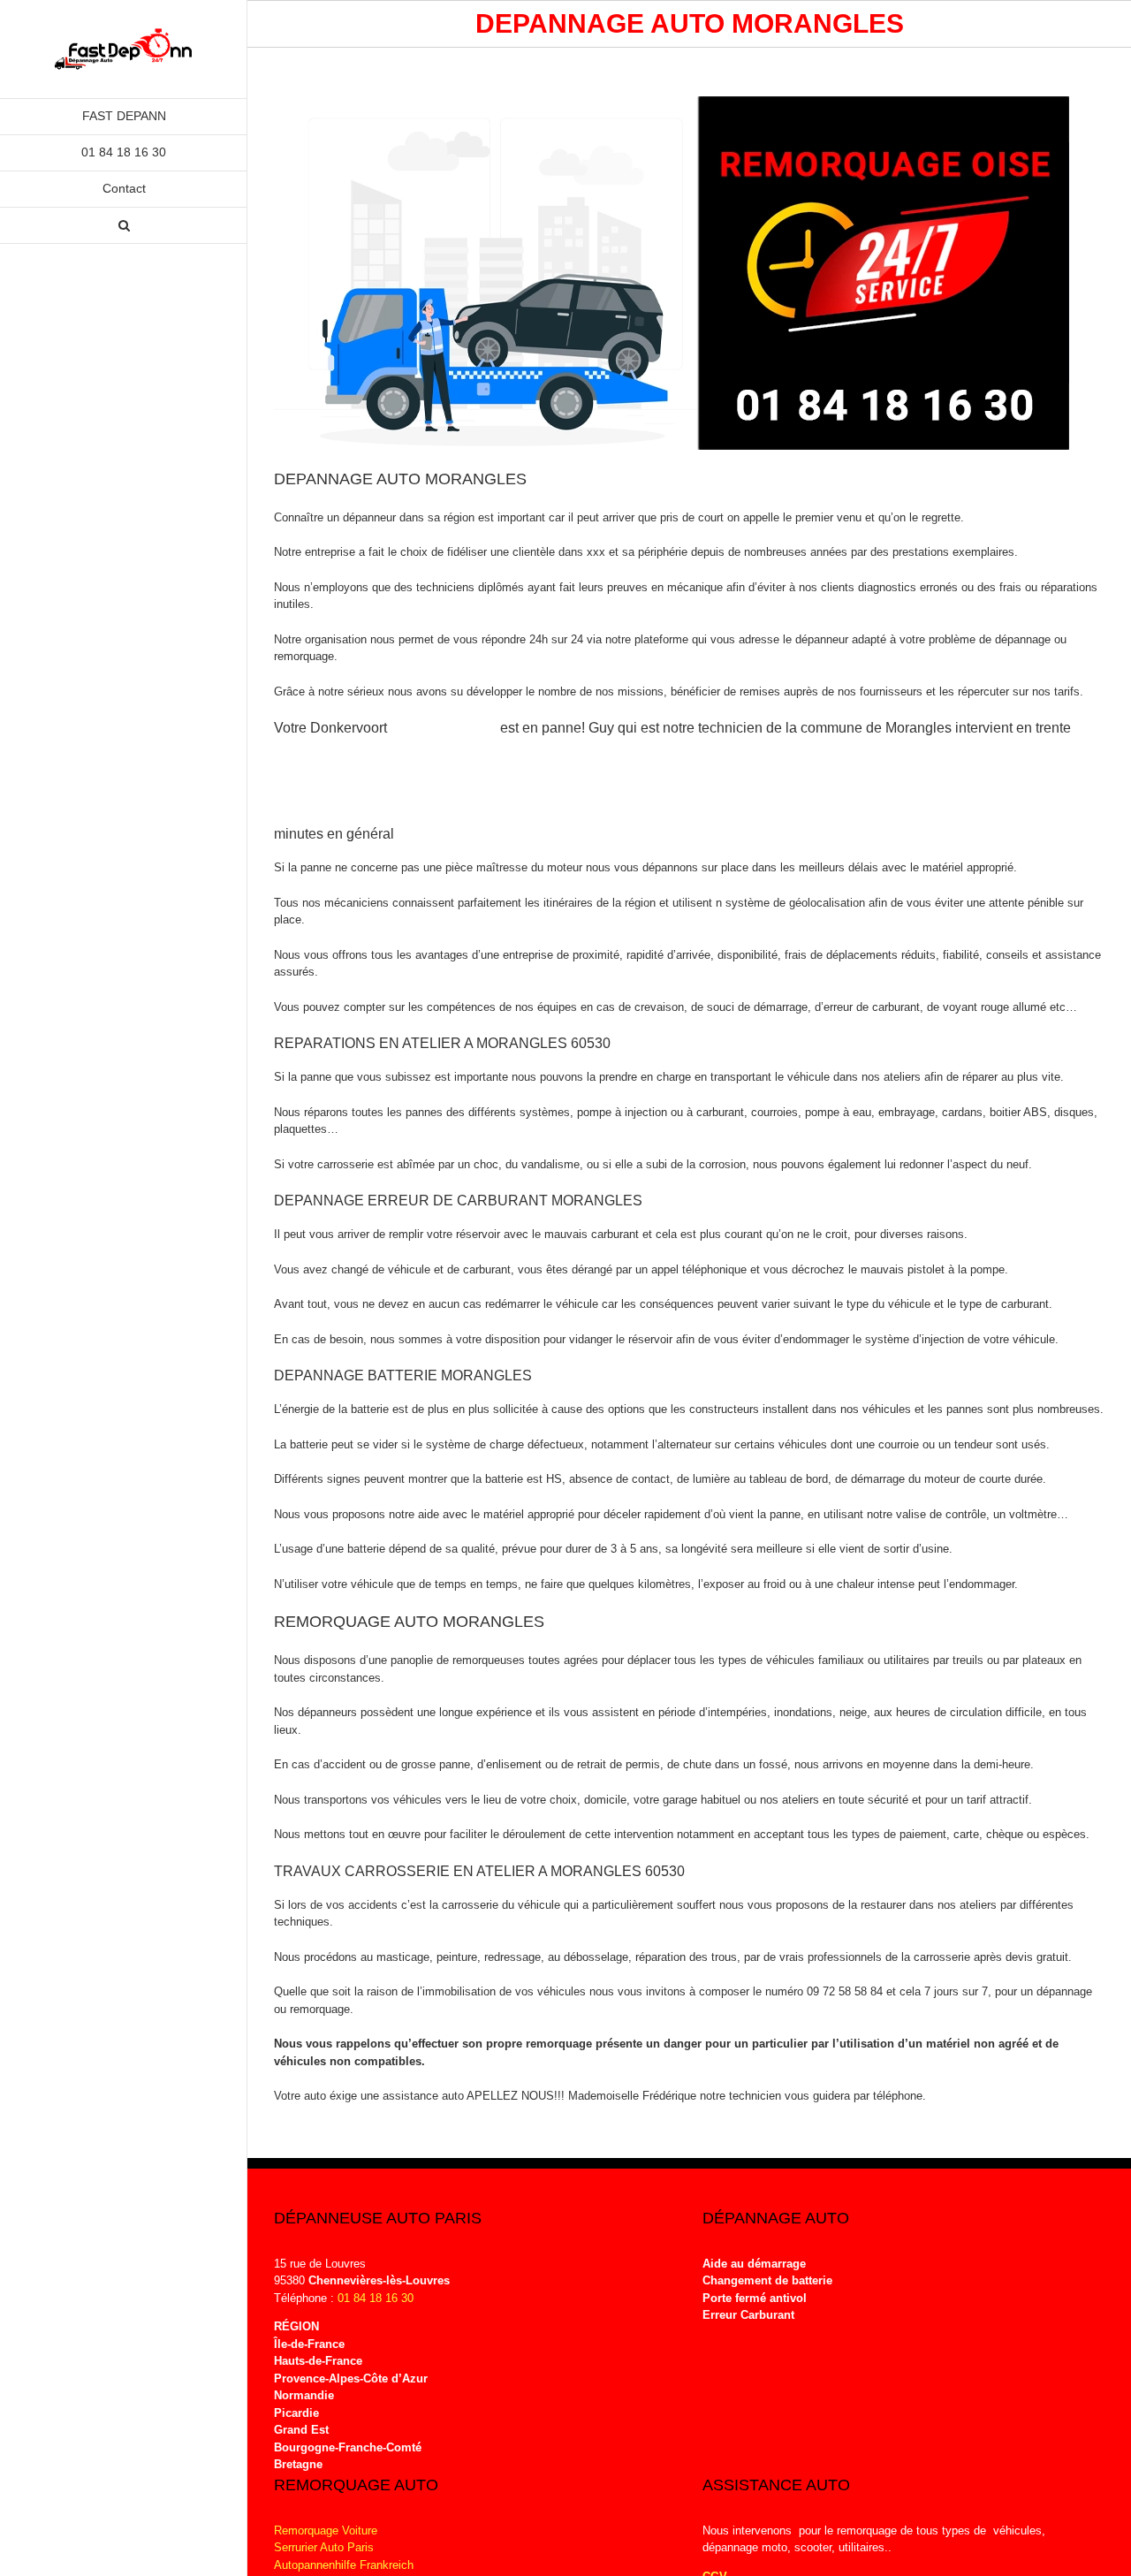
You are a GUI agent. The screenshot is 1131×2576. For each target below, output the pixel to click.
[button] (124, 226)
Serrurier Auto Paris (324, 2547)
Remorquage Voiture (326, 2530)
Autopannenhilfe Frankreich (344, 2565)
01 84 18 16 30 (376, 2298)
